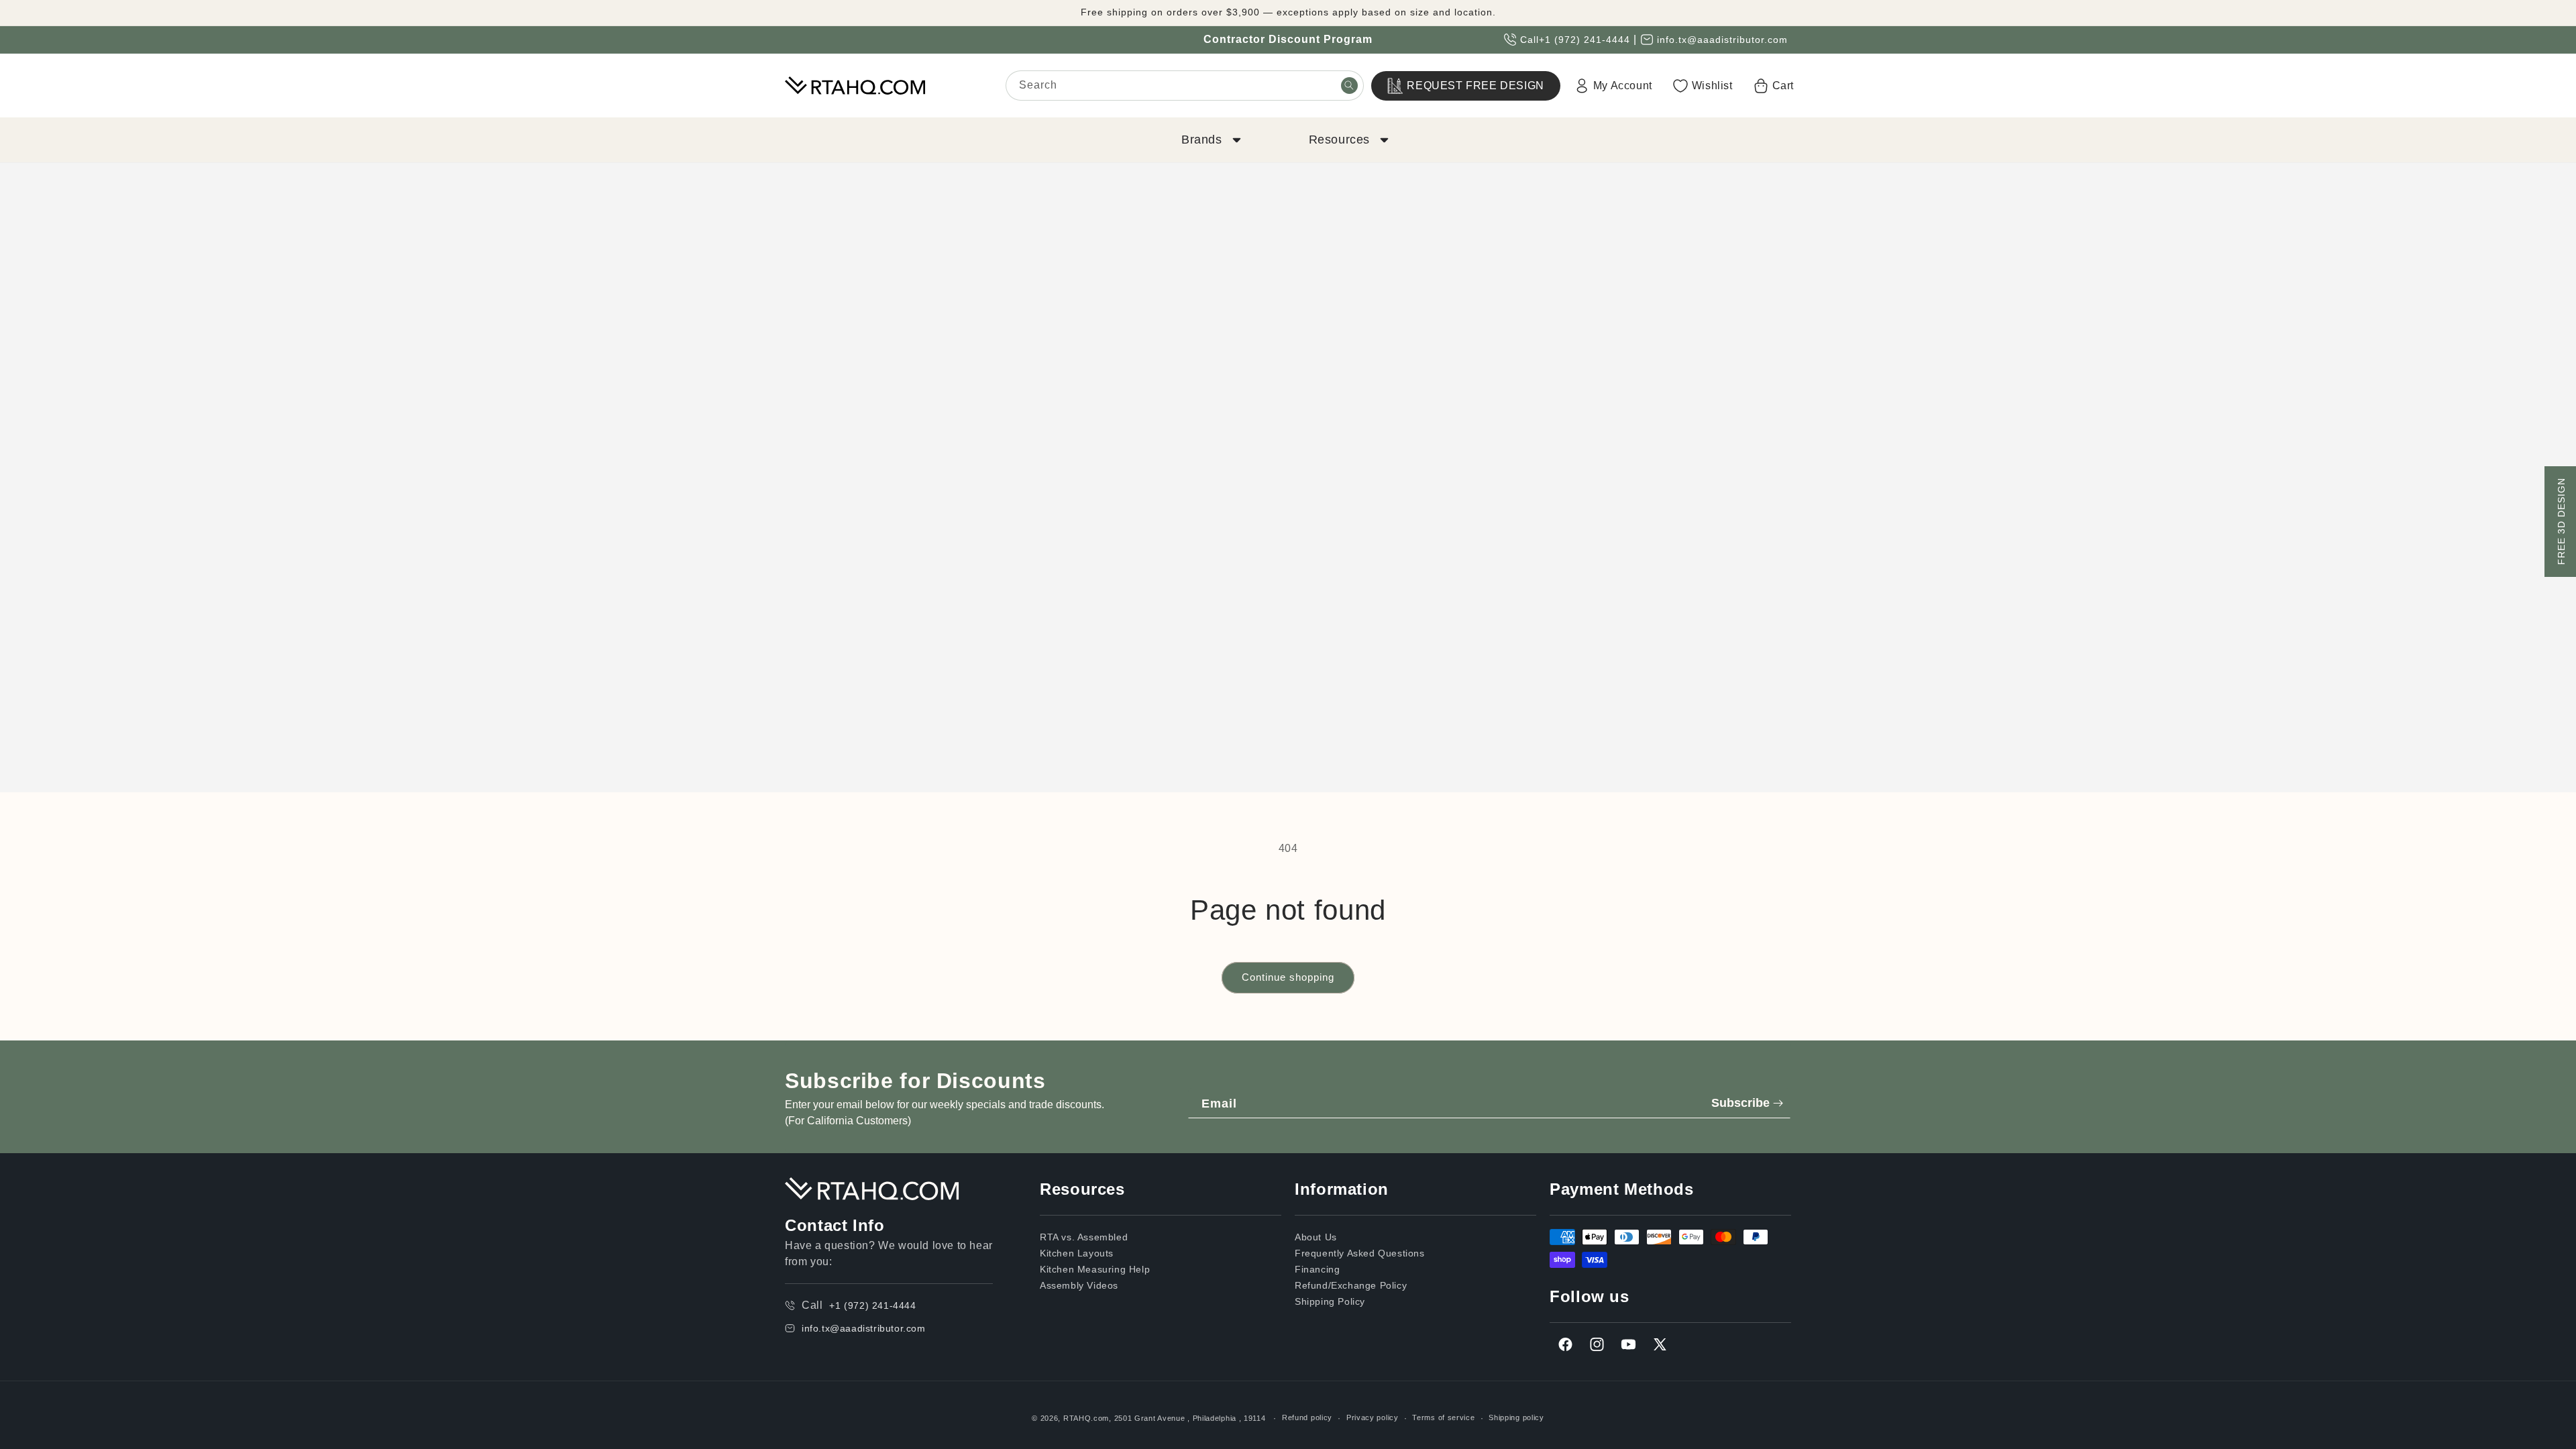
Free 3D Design (2561, 522)
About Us (1316, 1237)
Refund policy (1307, 1417)
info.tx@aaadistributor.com (1722, 40)
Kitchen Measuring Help (1095, 1269)
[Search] (1349, 85)
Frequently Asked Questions (1360, 1253)
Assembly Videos (1079, 1285)
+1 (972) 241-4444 (1585, 40)
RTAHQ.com (1086, 1418)
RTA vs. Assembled (1084, 1237)
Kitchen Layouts (1077, 1253)
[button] (1210, 140)
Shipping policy (1516, 1417)
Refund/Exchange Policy (1351, 1285)
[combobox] (1185, 86)
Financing (1317, 1269)
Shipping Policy (1330, 1301)
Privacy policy (1373, 1417)
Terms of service (1443, 1417)
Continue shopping (1288, 977)
